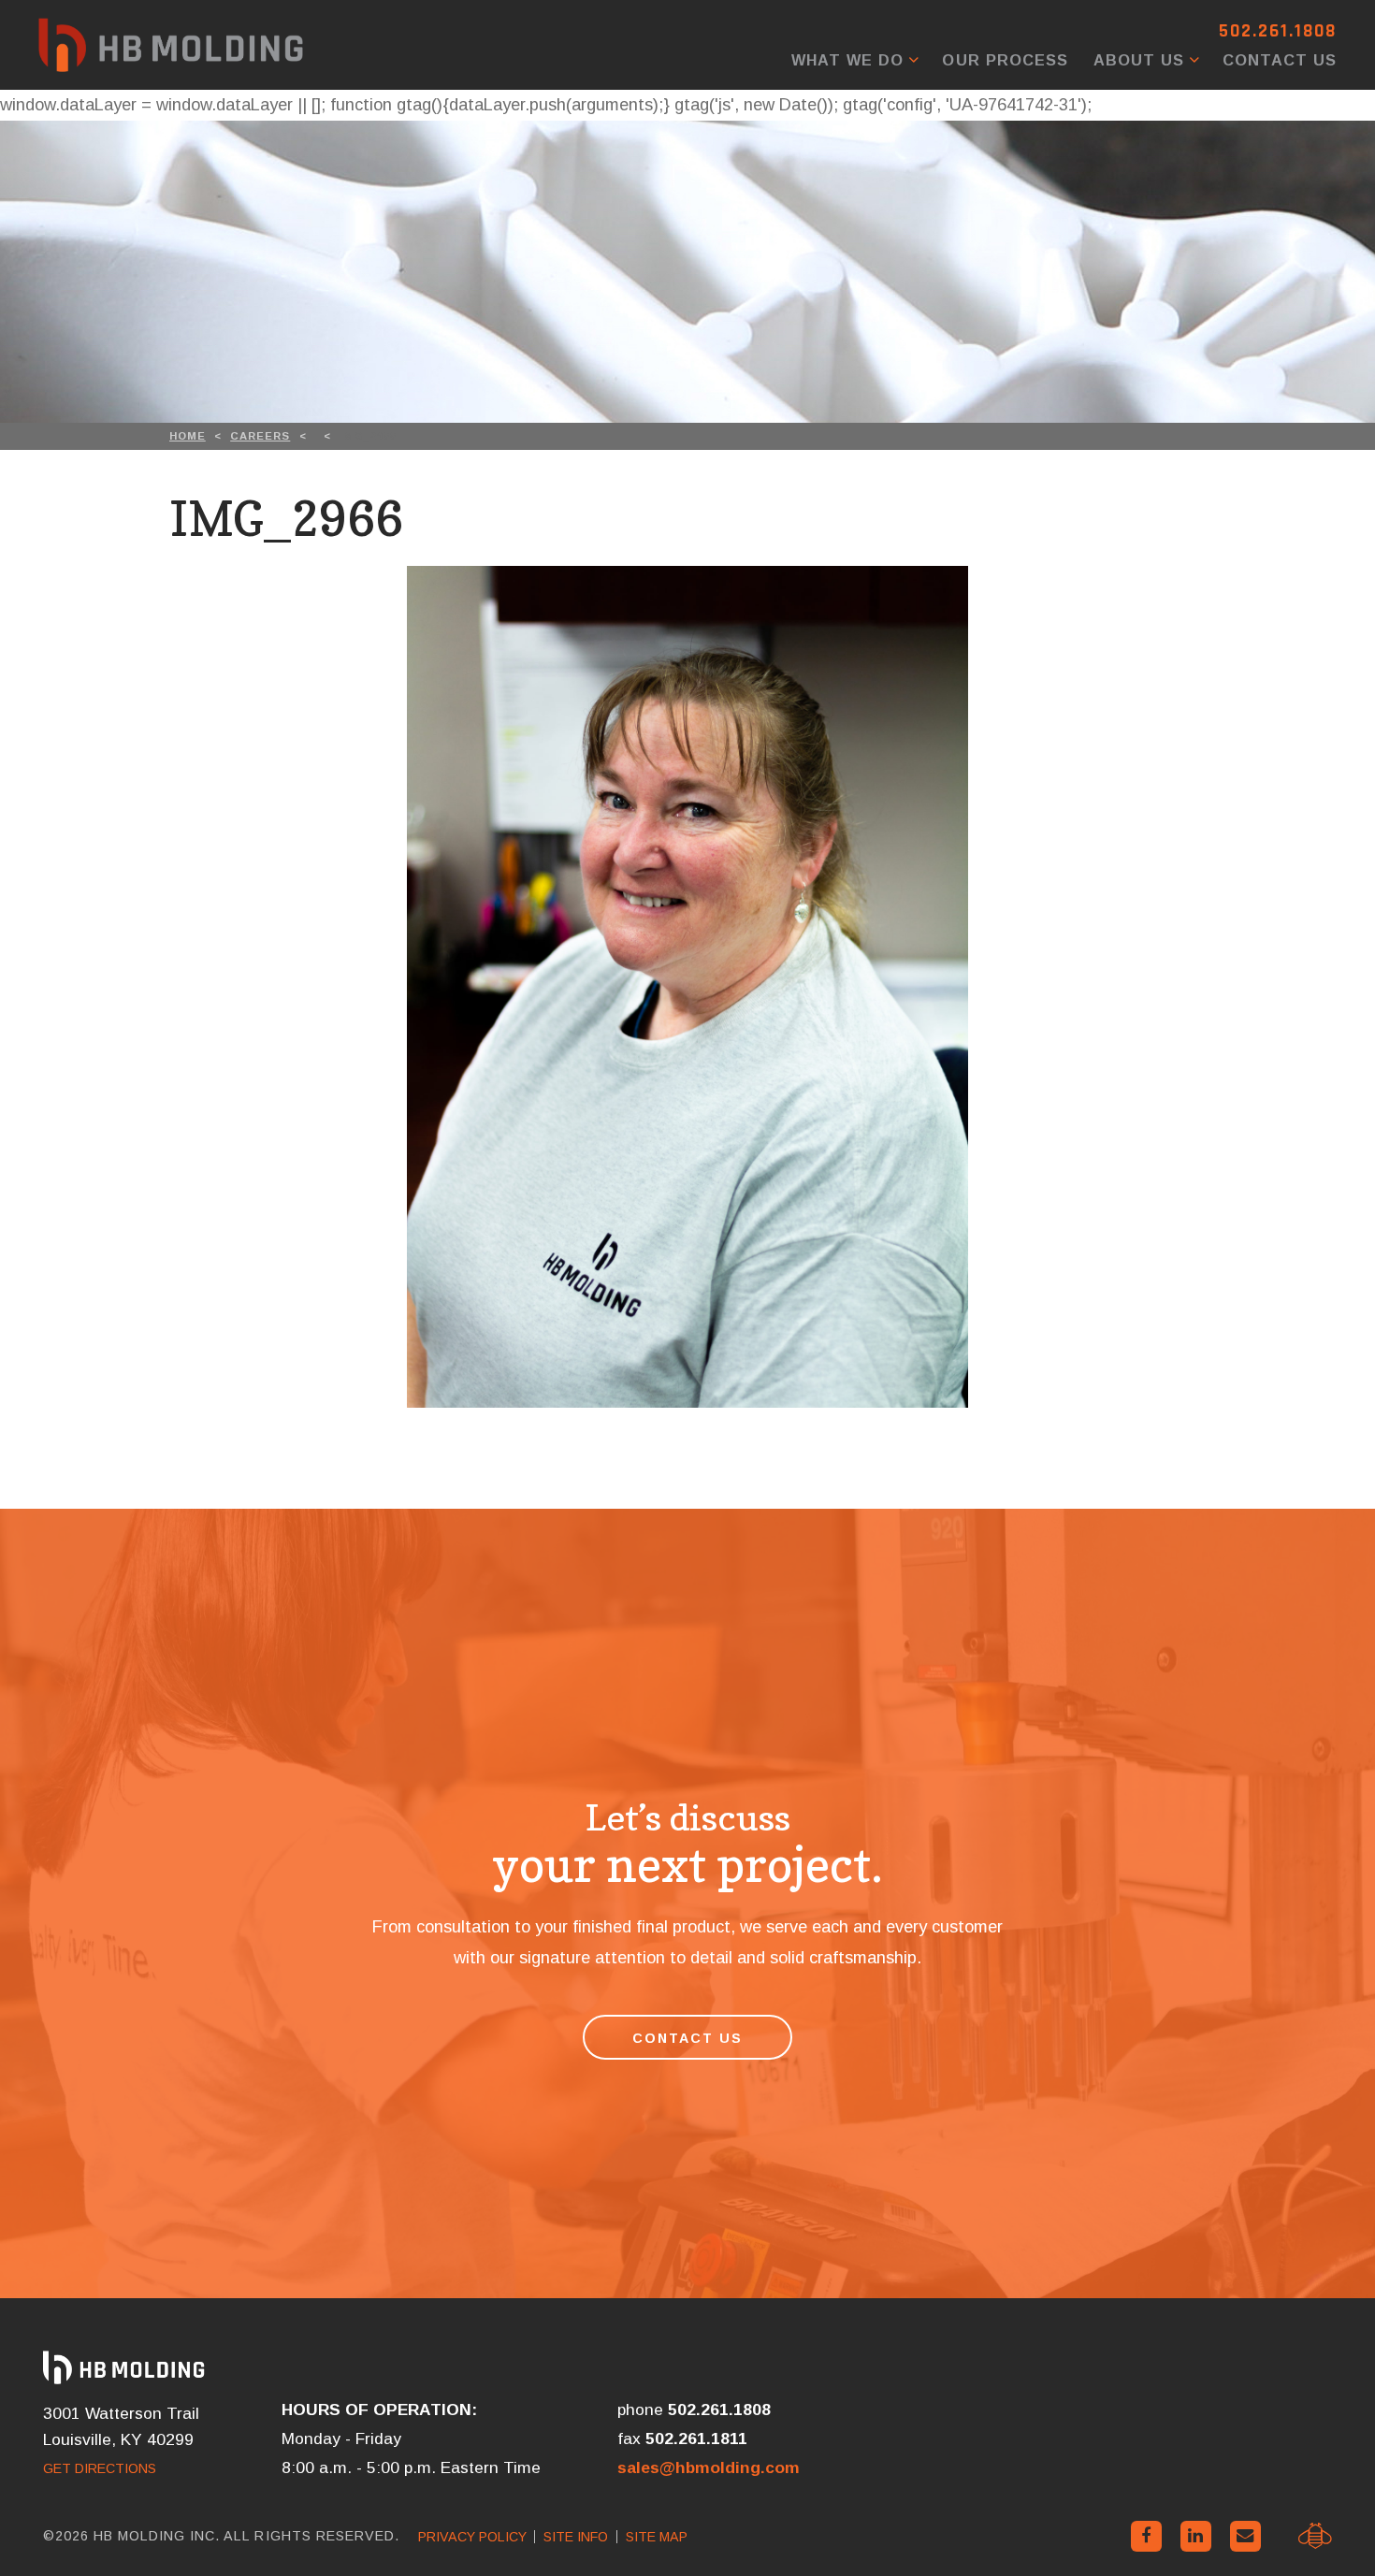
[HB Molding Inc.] (171, 45)
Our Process (1005, 60)
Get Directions (100, 2468)
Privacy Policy (472, 2537)
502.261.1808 (1278, 31)
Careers (260, 436)
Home (188, 436)
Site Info (576, 2537)
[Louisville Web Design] (1315, 2536)
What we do (847, 60)
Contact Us (1280, 60)
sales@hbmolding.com (709, 2467)
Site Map (657, 2537)
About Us (1139, 60)
